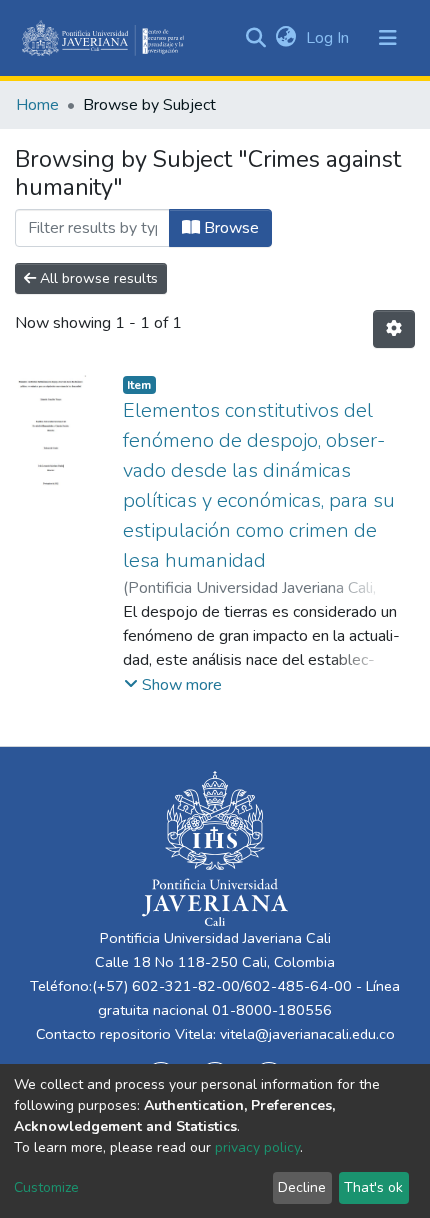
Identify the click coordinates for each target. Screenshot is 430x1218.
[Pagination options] (394, 329)
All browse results (97, 278)
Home (37, 105)
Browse (229, 228)
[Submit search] (255, 38)
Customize (46, 1187)
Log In (329, 38)
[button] (285, 38)
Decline (302, 1187)
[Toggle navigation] (388, 38)
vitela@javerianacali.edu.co (307, 1034)
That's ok (373, 1187)
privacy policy (257, 1147)
